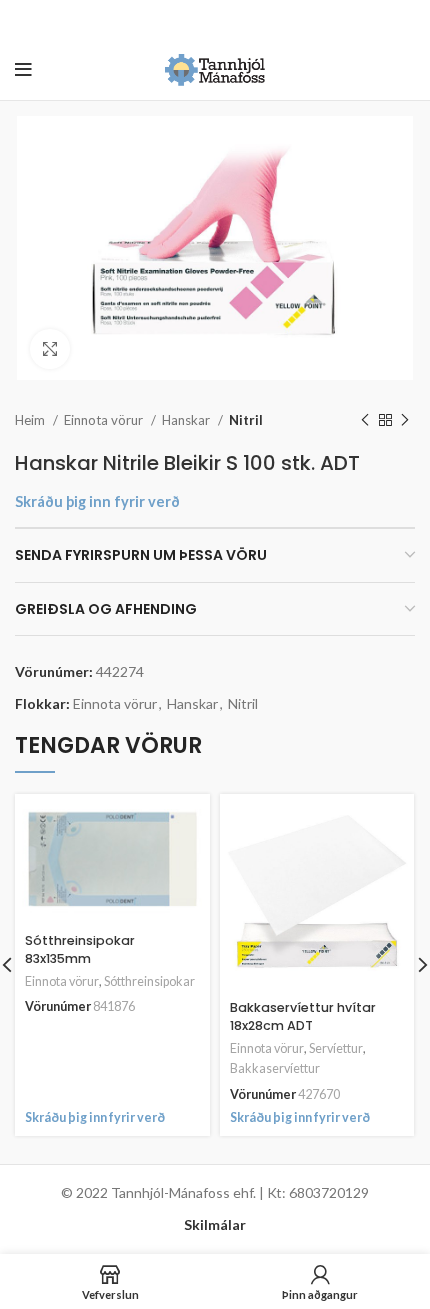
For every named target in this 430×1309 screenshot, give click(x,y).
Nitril (246, 420)
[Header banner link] (185, 20)
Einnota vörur (105, 420)
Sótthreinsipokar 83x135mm (80, 949)
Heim (31, 420)
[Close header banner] (405, 20)
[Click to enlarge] (50, 349)
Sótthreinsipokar (149, 981)
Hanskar (187, 420)
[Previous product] (365, 421)
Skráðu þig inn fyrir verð (97, 501)
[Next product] (405, 421)
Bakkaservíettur (275, 1068)
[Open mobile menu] (23, 70)
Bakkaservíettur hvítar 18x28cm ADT (303, 1016)
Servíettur (336, 1048)
